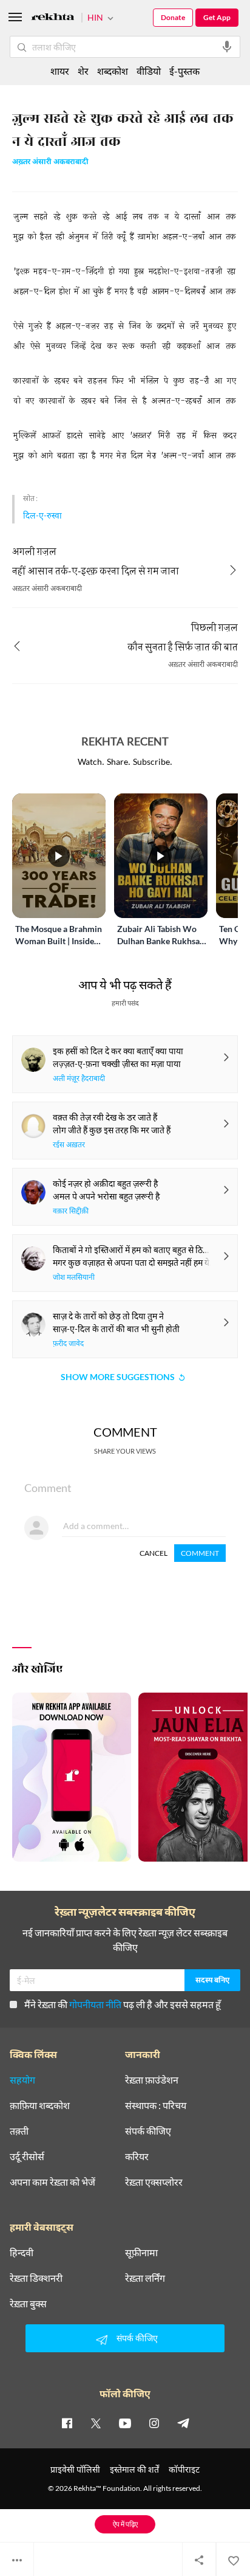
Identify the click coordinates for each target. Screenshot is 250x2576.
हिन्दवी (22, 2253)
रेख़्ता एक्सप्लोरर (154, 2182)
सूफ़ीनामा (141, 2253)
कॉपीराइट (184, 2469)
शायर (60, 71)
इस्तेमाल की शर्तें (134, 2469)
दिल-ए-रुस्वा (42, 515)
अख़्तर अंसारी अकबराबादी (50, 163)
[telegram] (183, 2423)
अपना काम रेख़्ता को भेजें (52, 2182)
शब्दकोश (113, 71)
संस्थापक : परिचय (156, 2105)
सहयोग (22, 2080)
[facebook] (67, 2423)
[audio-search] (227, 47)
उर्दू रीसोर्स (27, 2156)
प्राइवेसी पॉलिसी (75, 2469)
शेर (83, 71)
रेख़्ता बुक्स (28, 2304)
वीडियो (149, 71)
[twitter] (96, 2423)
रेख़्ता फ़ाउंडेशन (152, 2080)
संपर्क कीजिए (148, 2131)
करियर (137, 2156)
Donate (173, 17)
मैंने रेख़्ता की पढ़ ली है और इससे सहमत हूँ (123, 2004)
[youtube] (125, 2423)
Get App (217, 17)
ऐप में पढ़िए (125, 2524)
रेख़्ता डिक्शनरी (36, 2278)
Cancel (154, 1553)
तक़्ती (19, 2131)
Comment (200, 1553)
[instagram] (154, 2423)
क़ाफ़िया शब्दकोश (40, 2105)
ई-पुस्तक (184, 71)
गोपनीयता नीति (95, 2004)
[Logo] (53, 19)
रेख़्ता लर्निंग (145, 2278)
